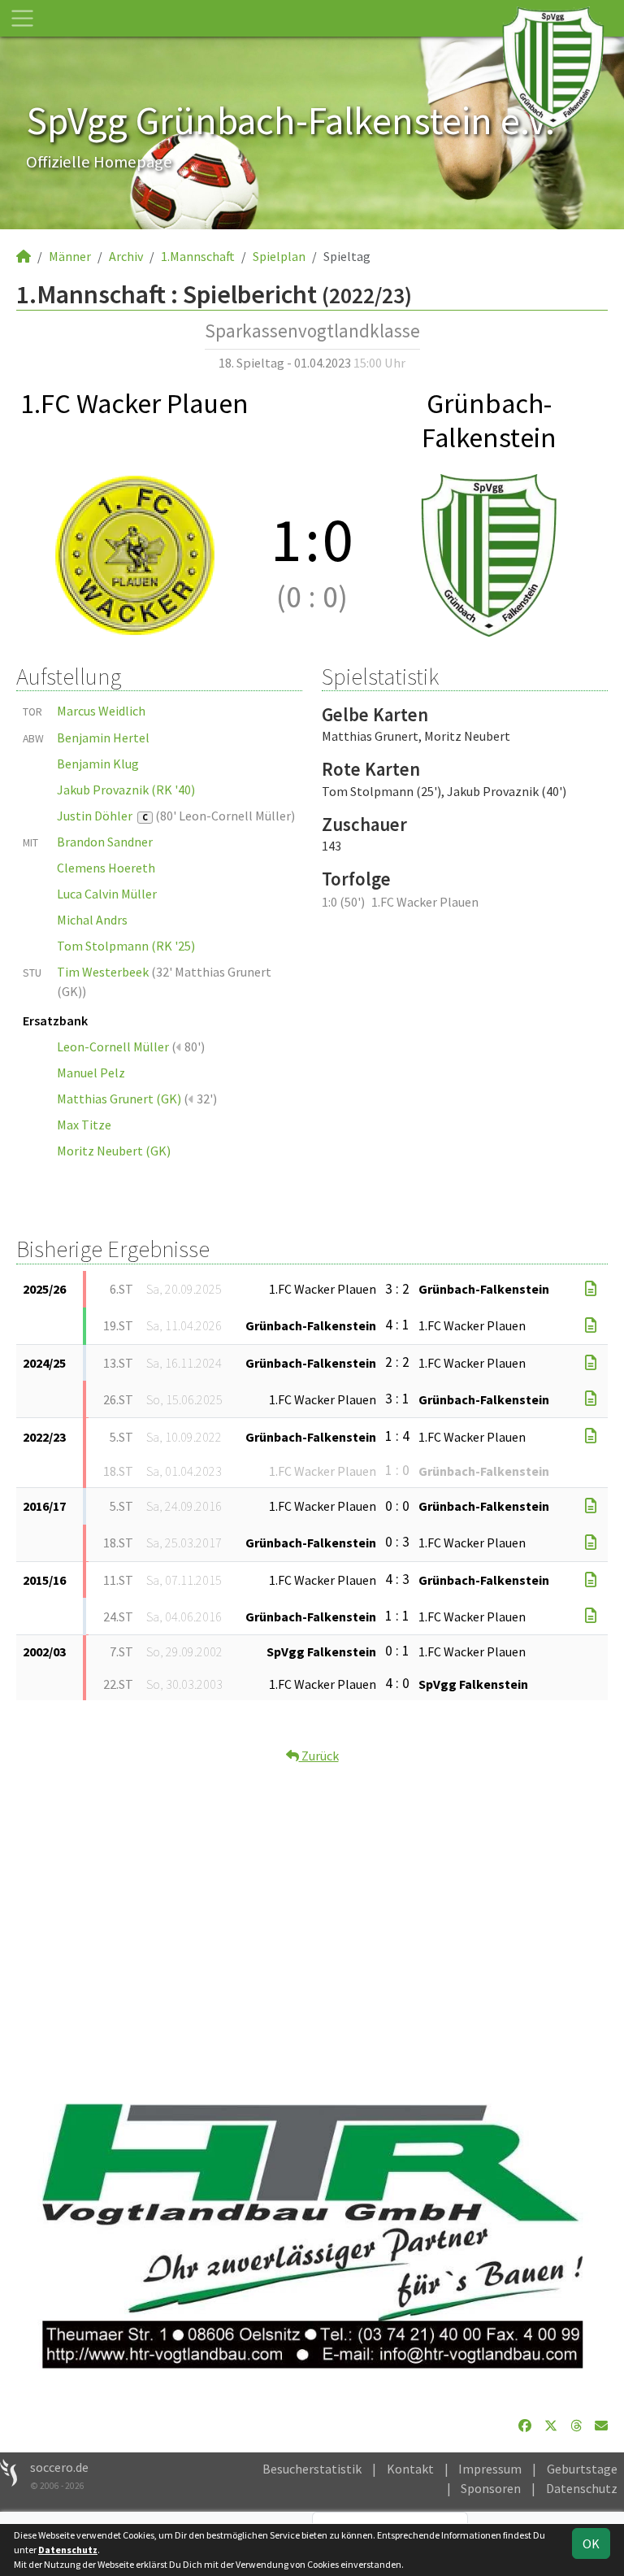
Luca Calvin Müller (107, 894)
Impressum (490, 2469)
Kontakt (410, 2469)
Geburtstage (582, 2469)
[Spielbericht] (591, 1289)
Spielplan (279, 256)
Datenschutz (582, 2488)
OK (591, 2543)
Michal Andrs (92, 920)
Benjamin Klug (98, 764)
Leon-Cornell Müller (113, 1046)
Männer (70, 256)
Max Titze (84, 1125)
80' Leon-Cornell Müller (225, 816)
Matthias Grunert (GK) (119, 1099)
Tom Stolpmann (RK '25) (126, 946)
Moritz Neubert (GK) (114, 1151)
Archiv (126, 256)
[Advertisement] (312, 1918)
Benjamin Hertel (103, 738)
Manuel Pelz (91, 1073)
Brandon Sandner (105, 842)
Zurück (319, 1756)
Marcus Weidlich (101, 711)
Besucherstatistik (312, 2469)
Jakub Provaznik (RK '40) (126, 790)
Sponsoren (491, 2488)
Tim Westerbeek (103, 972)
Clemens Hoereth (106, 868)
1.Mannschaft (198, 256)
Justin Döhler (102, 816)
